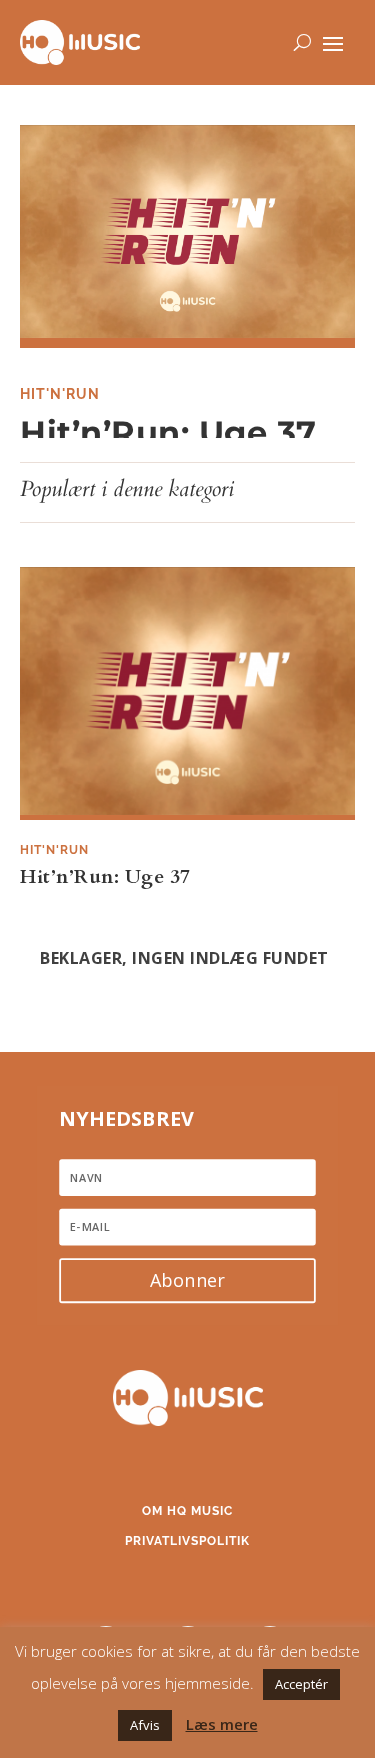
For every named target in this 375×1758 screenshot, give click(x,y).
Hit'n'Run (60, 394)
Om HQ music (187, 1511)
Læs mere (222, 1724)
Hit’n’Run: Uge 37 (168, 432)
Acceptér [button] (301, 1684)
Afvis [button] (145, 1725)
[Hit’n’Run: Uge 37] (187, 236)
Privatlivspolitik (187, 1541)
